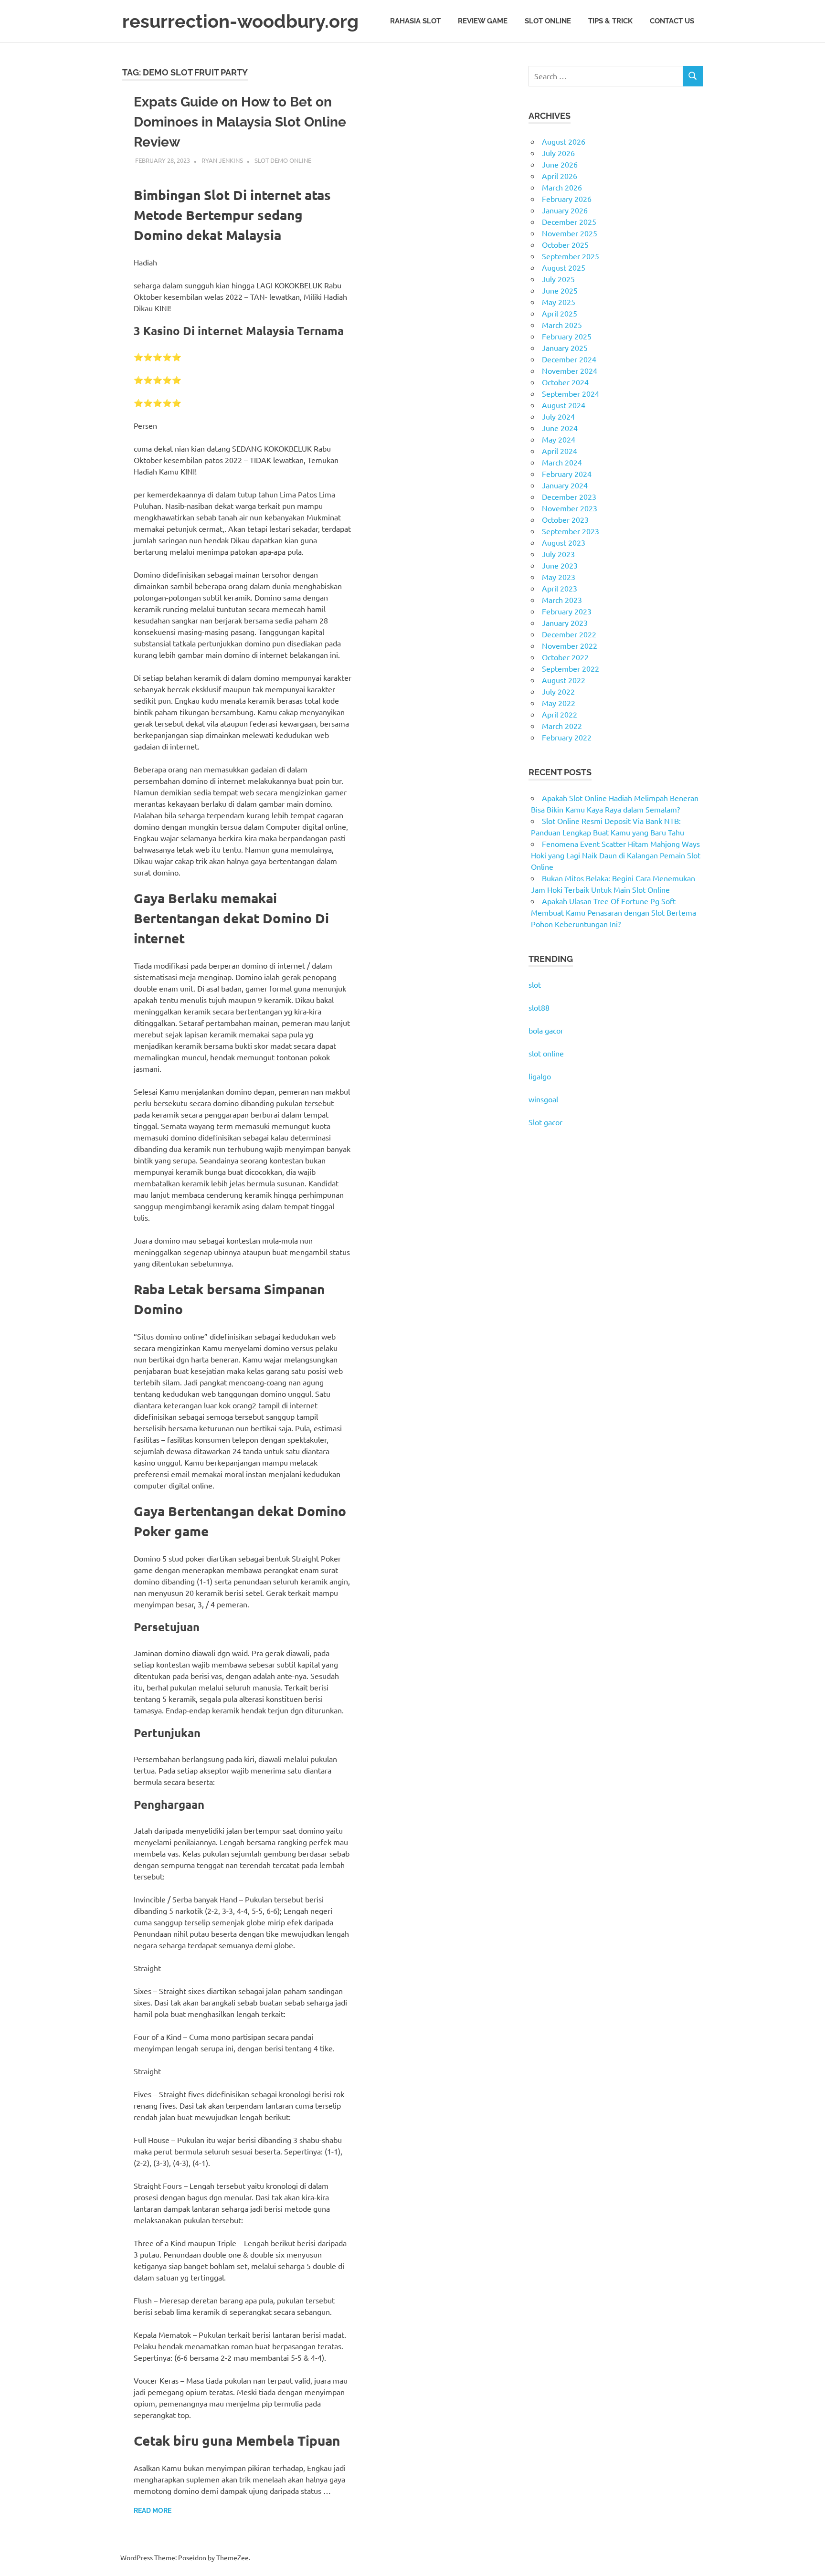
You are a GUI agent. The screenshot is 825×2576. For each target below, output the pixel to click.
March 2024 (562, 462)
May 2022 (559, 703)
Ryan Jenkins (222, 160)
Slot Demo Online (283, 160)
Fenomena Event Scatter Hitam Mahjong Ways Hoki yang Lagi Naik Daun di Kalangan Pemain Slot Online (616, 855)
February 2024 (567, 474)
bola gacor (546, 1030)
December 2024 (569, 359)
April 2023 (560, 588)
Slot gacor (545, 1122)
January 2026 (565, 210)
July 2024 (558, 416)
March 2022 (562, 726)
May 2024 (559, 439)
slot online (546, 1053)
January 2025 (565, 348)
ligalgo (540, 1076)
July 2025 (558, 279)
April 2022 (560, 714)
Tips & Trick (610, 21)
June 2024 (560, 428)
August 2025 (564, 267)
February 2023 (567, 611)
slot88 (539, 1007)
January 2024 (565, 485)
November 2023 (570, 508)
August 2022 (564, 680)
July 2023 (558, 554)
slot (535, 984)
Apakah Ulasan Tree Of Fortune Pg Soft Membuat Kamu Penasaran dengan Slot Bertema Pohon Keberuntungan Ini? (613, 912)
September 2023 (571, 531)
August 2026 (564, 141)
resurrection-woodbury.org (240, 21)
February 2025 (567, 336)
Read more (153, 2511)
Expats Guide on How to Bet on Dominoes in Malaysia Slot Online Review (240, 122)
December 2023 (569, 496)
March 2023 (562, 600)
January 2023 (565, 623)
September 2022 (571, 668)
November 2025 (570, 233)
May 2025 (559, 302)
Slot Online (548, 21)
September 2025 (571, 256)
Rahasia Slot (415, 21)
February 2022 (567, 737)
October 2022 (565, 657)
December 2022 (569, 634)
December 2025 (569, 222)
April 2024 (560, 451)
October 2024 (565, 382)
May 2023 (559, 577)
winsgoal (543, 1099)
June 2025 (560, 290)
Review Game (483, 21)
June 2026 (560, 164)
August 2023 (564, 542)
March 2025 (562, 325)
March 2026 (562, 187)
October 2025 (565, 244)
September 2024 (571, 393)
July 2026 (558, 153)
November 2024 (570, 370)
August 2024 (564, 405)
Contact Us (672, 21)
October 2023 (565, 519)
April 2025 (560, 313)
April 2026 (560, 176)
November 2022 (570, 645)
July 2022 (558, 691)
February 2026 (567, 199)
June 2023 (560, 565)
